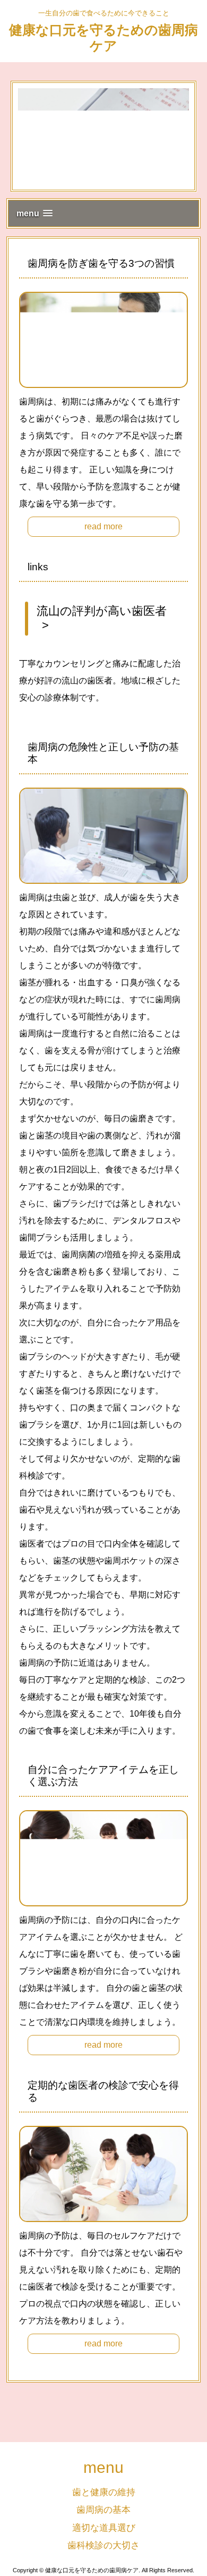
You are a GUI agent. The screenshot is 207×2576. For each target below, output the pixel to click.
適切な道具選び (104, 2528)
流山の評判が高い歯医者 (102, 611)
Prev (24, 137)
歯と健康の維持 (104, 2492)
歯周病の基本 (103, 2510)
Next (183, 137)
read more (103, 526)
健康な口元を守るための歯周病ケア (103, 38)
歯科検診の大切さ (103, 2545)
